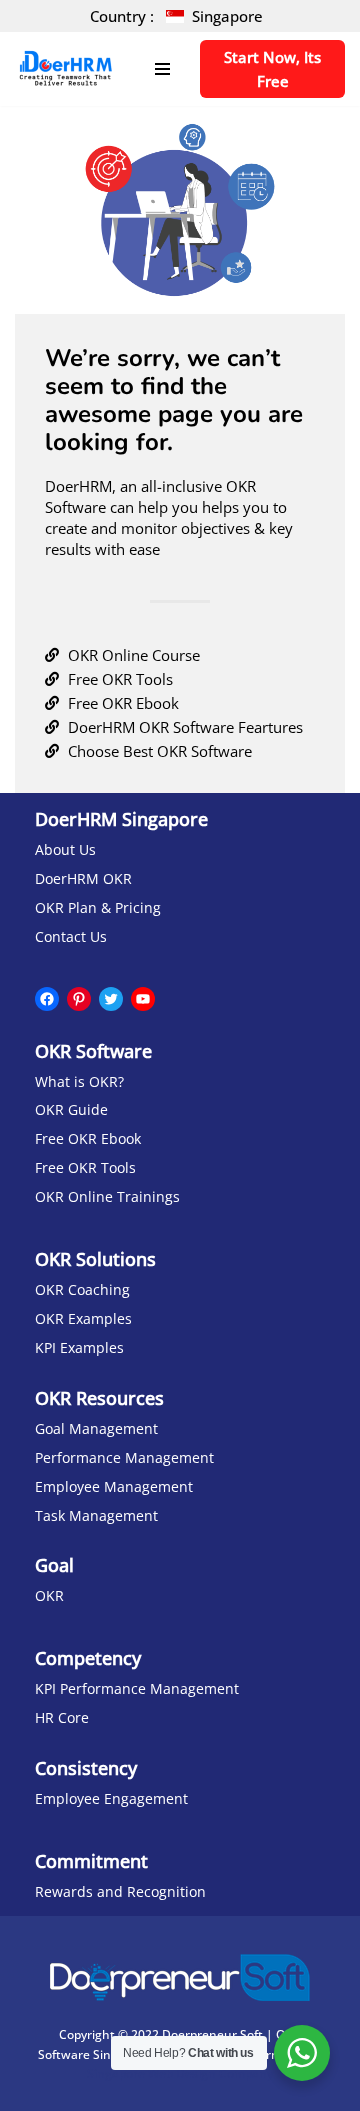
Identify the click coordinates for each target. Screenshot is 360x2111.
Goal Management (96, 1429)
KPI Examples (79, 1348)
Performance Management (124, 1458)
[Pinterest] (79, 999)
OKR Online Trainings (107, 1197)
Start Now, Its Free (272, 69)
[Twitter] (111, 999)
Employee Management (114, 1487)
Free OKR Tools (85, 1168)
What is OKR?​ (79, 1082)
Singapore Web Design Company (180, 2073)
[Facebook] (47, 999)
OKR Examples (83, 1319)
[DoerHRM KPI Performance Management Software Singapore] (65, 69)
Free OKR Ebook (88, 1139)
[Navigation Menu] (162, 69)
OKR (49, 1596)
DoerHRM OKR (83, 879)
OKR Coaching (82, 1290)
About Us (65, 850)
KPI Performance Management (137, 1689)
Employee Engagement (111, 1799)
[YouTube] (143, 999)
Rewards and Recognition (120, 1892)
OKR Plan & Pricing (98, 908)
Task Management (96, 1516)
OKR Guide (71, 1110)
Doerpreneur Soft (212, 2034)
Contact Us (71, 937)
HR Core (62, 1718)
